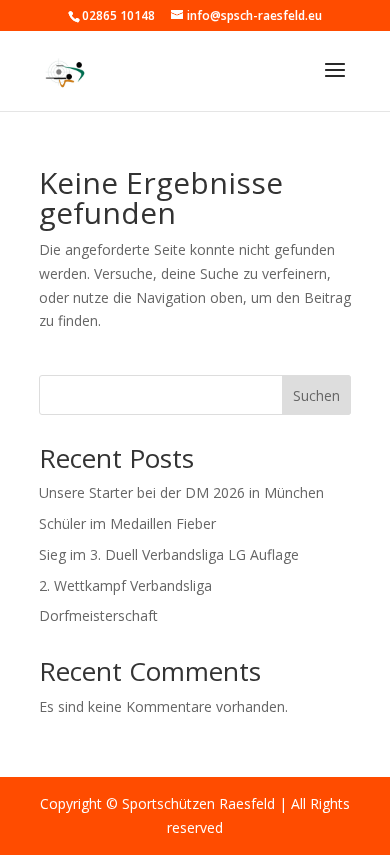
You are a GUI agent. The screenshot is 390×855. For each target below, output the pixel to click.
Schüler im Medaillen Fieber (127, 523)
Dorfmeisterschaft (98, 615)
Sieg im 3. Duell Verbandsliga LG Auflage (169, 554)
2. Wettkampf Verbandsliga (125, 585)
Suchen (316, 395)
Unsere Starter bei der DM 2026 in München (181, 492)
